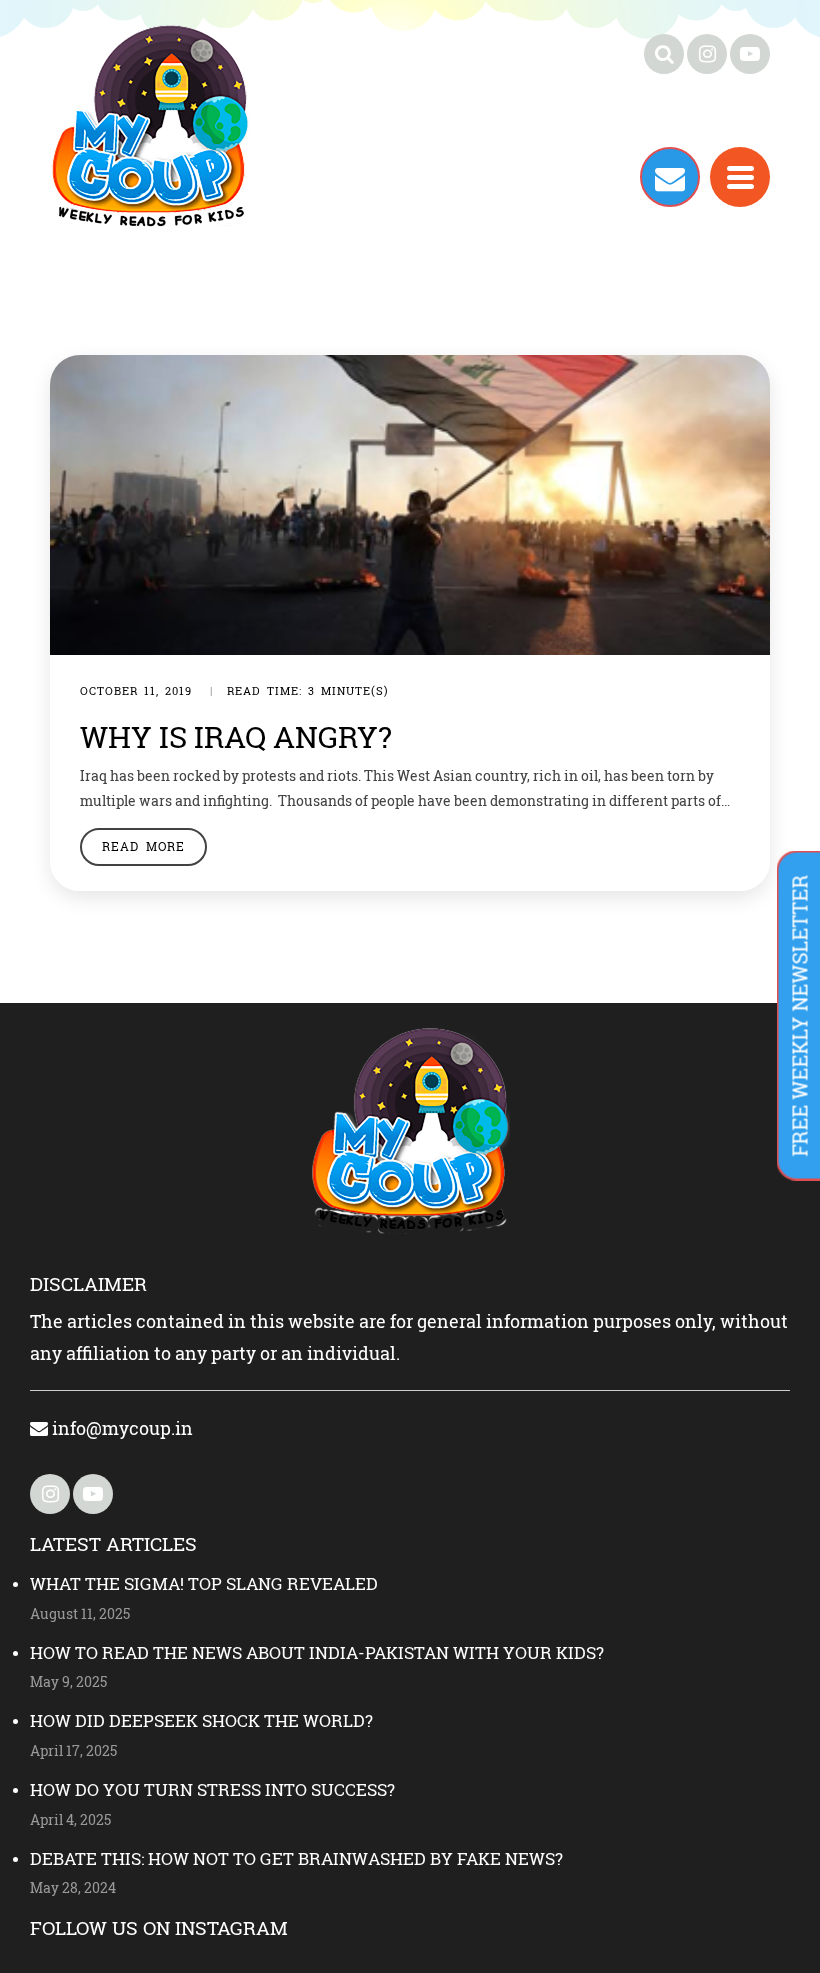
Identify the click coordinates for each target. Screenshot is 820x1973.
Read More (143, 846)
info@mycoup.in (120, 1428)
